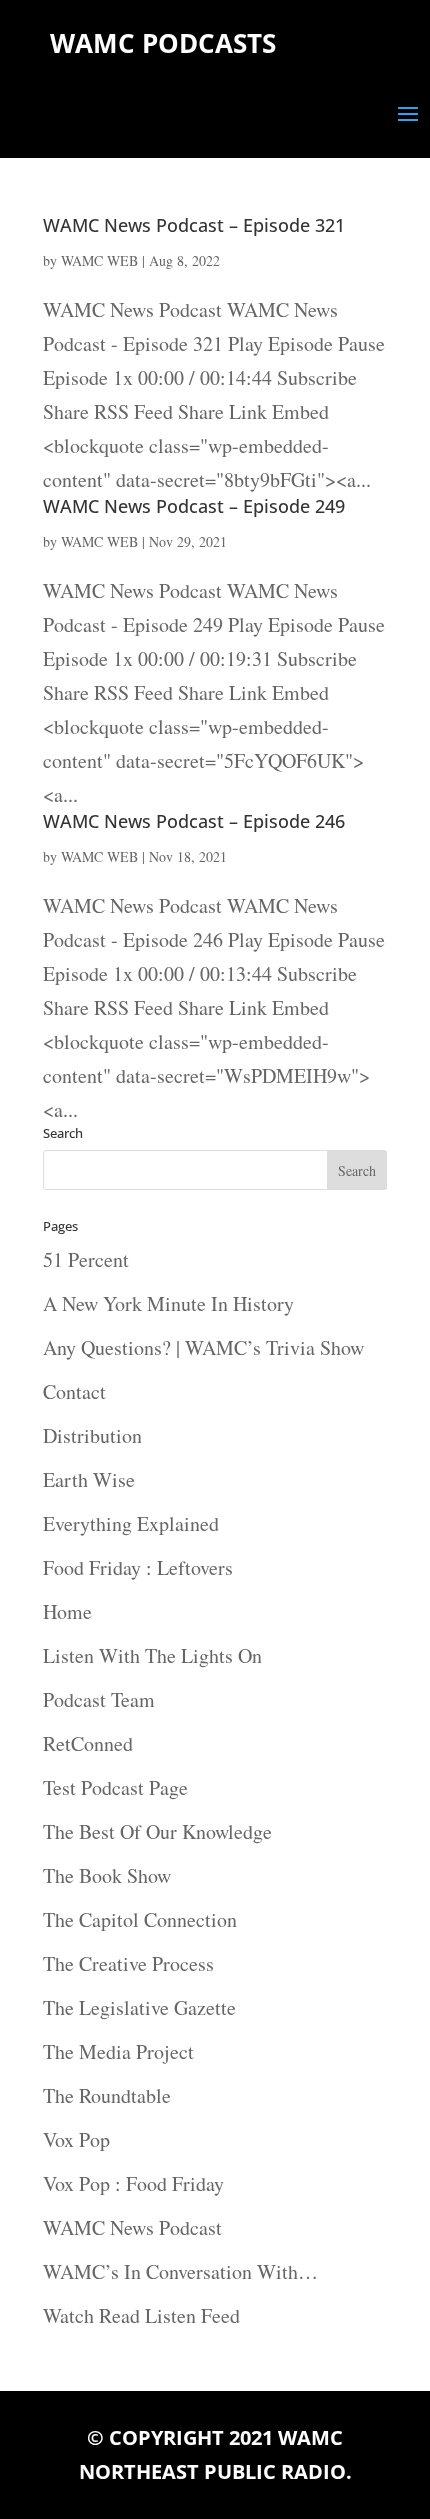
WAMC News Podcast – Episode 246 (194, 821)
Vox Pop (76, 2139)
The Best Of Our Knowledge (157, 1831)
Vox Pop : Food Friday (133, 2183)
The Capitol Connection (140, 1919)
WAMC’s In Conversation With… (180, 2271)
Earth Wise (89, 1479)
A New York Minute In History (168, 1303)
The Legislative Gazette (139, 2007)
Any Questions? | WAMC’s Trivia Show (203, 1347)
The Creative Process (128, 1963)
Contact (74, 1391)
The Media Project (118, 2051)
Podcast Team (99, 1699)
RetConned (88, 1743)
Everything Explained (131, 1523)
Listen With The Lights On (152, 1655)
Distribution (92, 1435)
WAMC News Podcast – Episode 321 (194, 225)
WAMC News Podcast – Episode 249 (194, 506)
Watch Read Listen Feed (141, 2315)
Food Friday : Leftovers (138, 1567)
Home (67, 1611)
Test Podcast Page (115, 1787)
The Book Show (107, 1875)
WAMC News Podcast (132, 2227)
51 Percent (86, 1259)
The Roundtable (107, 2095)
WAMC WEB (99, 260)
